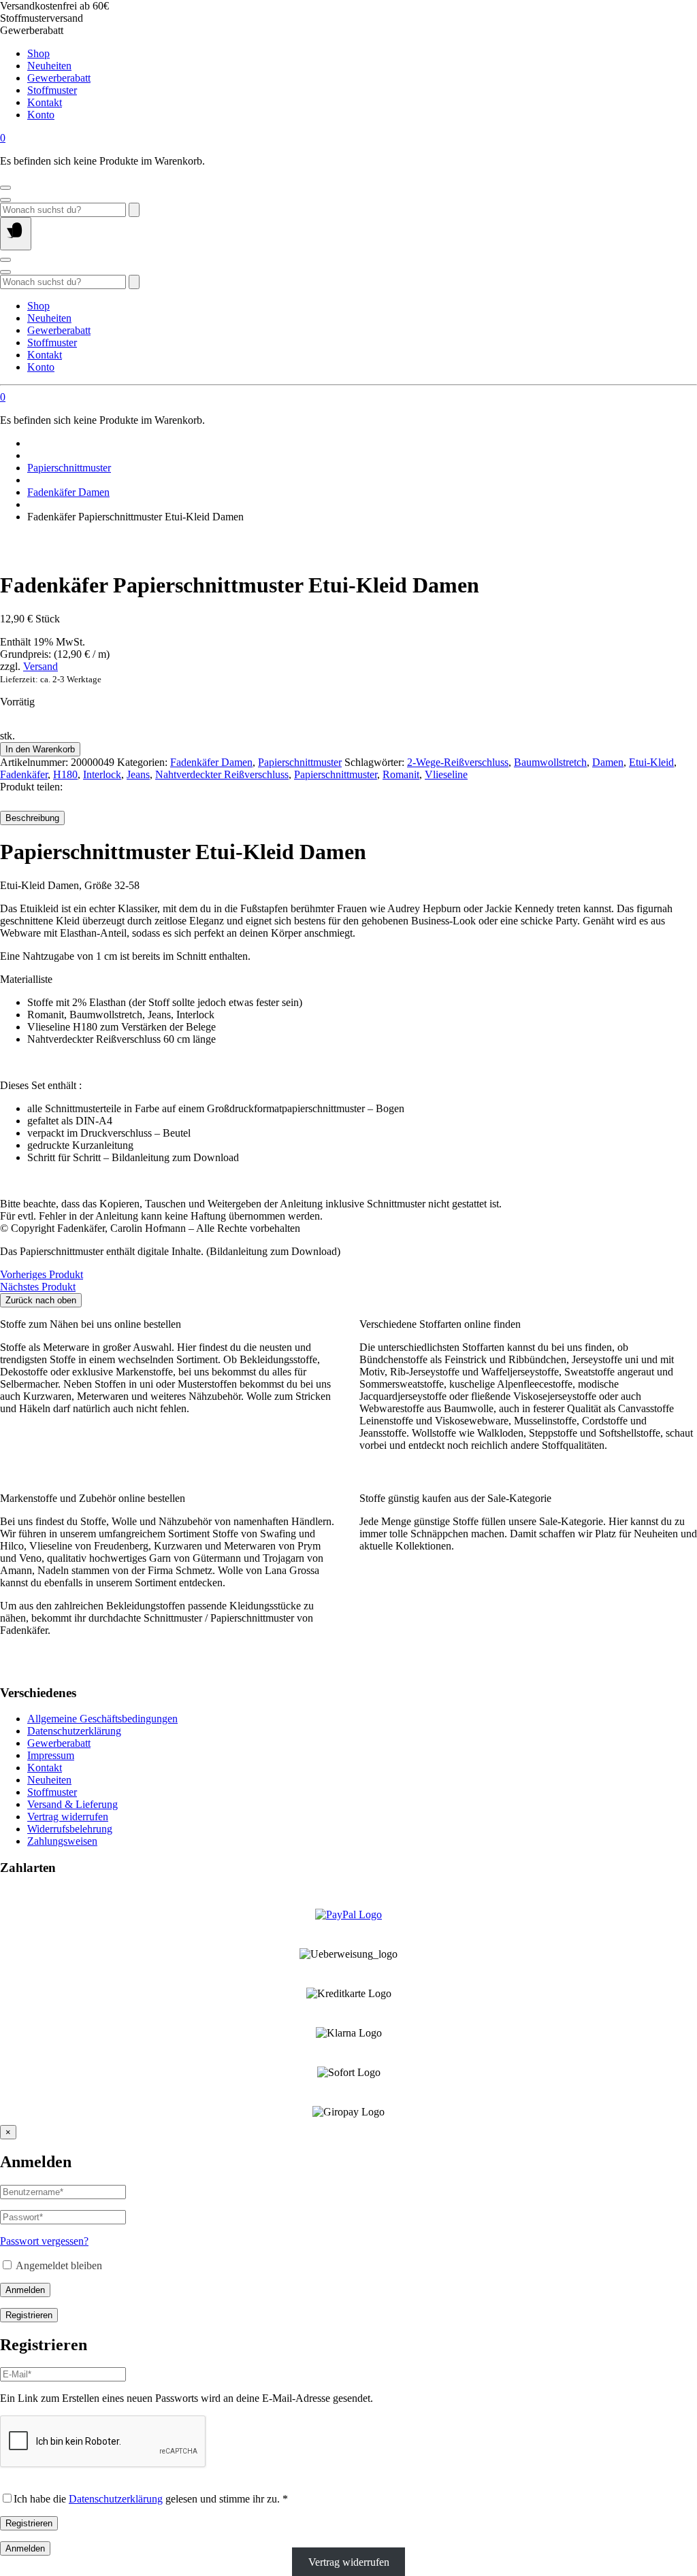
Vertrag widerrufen (68, 1817)
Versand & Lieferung (72, 1804)
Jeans (138, 774)
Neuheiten (49, 66)
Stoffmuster (52, 90)
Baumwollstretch (550, 762)
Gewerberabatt (59, 78)
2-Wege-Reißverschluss (458, 762)
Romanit (401, 774)
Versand (40, 666)
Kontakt (45, 102)
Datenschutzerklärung (74, 1731)
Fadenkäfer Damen (68, 492)
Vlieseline (446, 774)
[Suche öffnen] (5, 200)
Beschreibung (32, 818)
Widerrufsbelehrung (70, 1829)
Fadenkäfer (24, 774)
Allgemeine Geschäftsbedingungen (102, 1719)
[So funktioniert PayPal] (348, 1914)
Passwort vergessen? (44, 2241)
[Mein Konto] (5, 188)
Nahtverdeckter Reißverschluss (222, 774)
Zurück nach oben (41, 1300)
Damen (608, 762)
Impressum (51, 1755)
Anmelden (25, 2290)
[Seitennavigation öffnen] (16, 234)
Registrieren (29, 2315)
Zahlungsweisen (62, 1841)
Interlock (102, 774)
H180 (65, 774)
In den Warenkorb (40, 749)
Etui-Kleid (651, 762)
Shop (38, 53)
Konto (41, 115)
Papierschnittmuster (69, 468)
